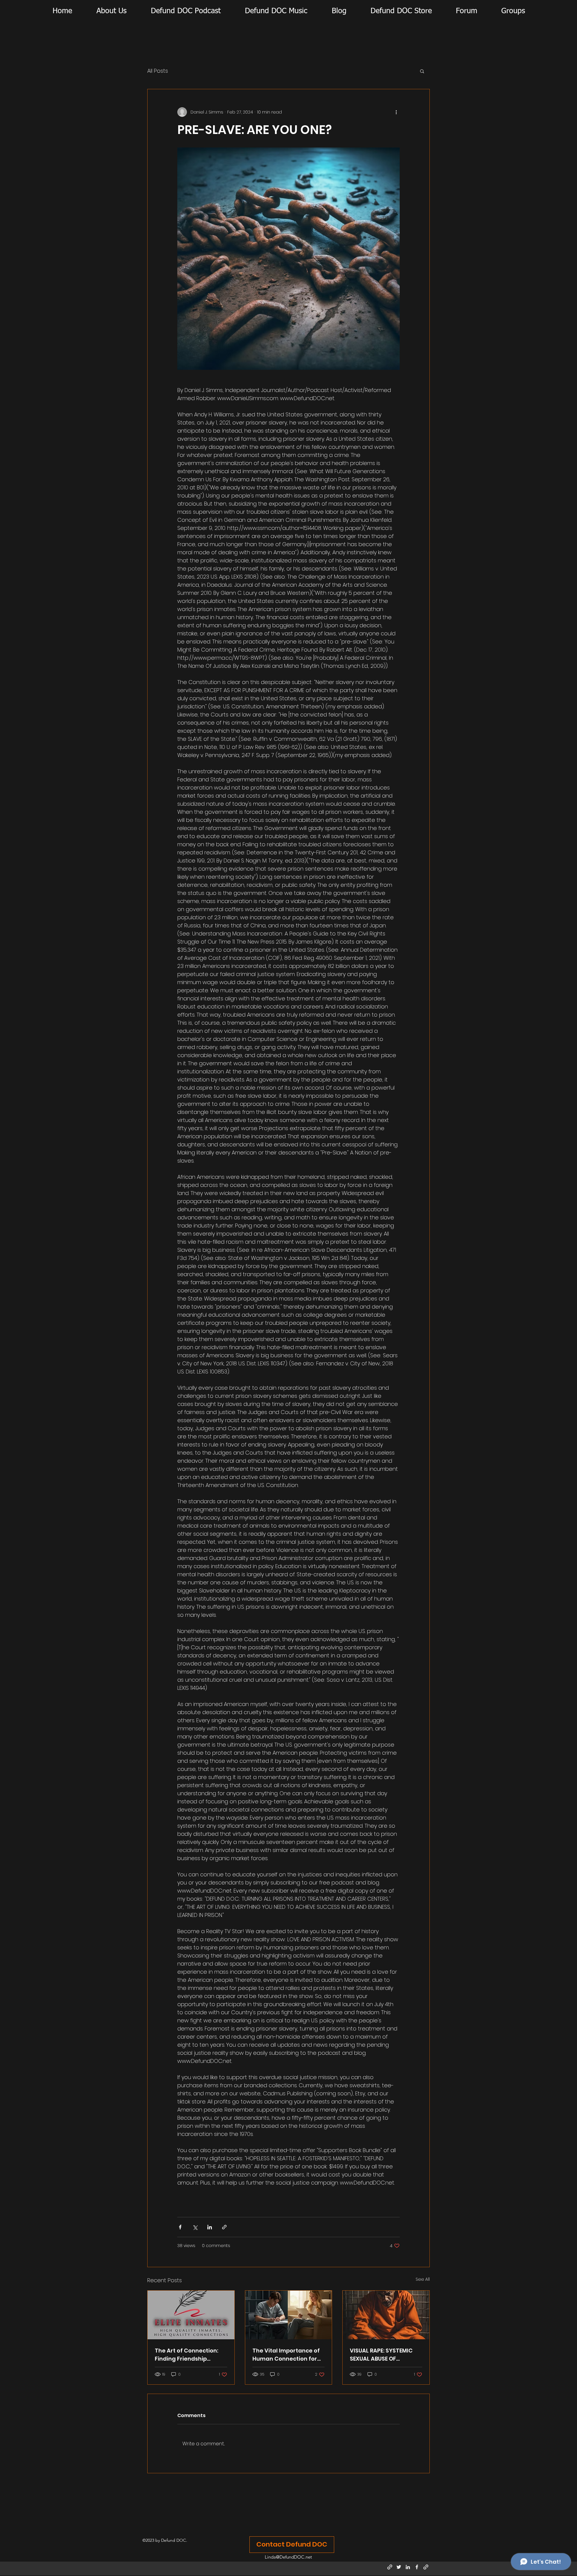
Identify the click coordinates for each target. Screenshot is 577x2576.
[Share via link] (224, 2227)
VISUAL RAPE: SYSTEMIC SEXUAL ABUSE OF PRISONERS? (381, 2355)
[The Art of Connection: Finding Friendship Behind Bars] (191, 2315)
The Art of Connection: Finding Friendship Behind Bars (186, 2355)
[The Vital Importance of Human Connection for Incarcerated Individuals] (289, 2315)
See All (423, 2279)
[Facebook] (417, 2567)
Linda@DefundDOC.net (288, 2557)
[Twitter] (399, 2567)
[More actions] (396, 112)
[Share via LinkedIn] (210, 2227)
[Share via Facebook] (180, 2227)
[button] (422, 71)
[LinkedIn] (408, 2567)
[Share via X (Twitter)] (195, 2227)
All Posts (158, 71)
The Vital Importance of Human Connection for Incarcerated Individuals (288, 2355)
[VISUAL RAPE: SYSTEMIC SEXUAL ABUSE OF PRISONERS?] (386, 2315)
